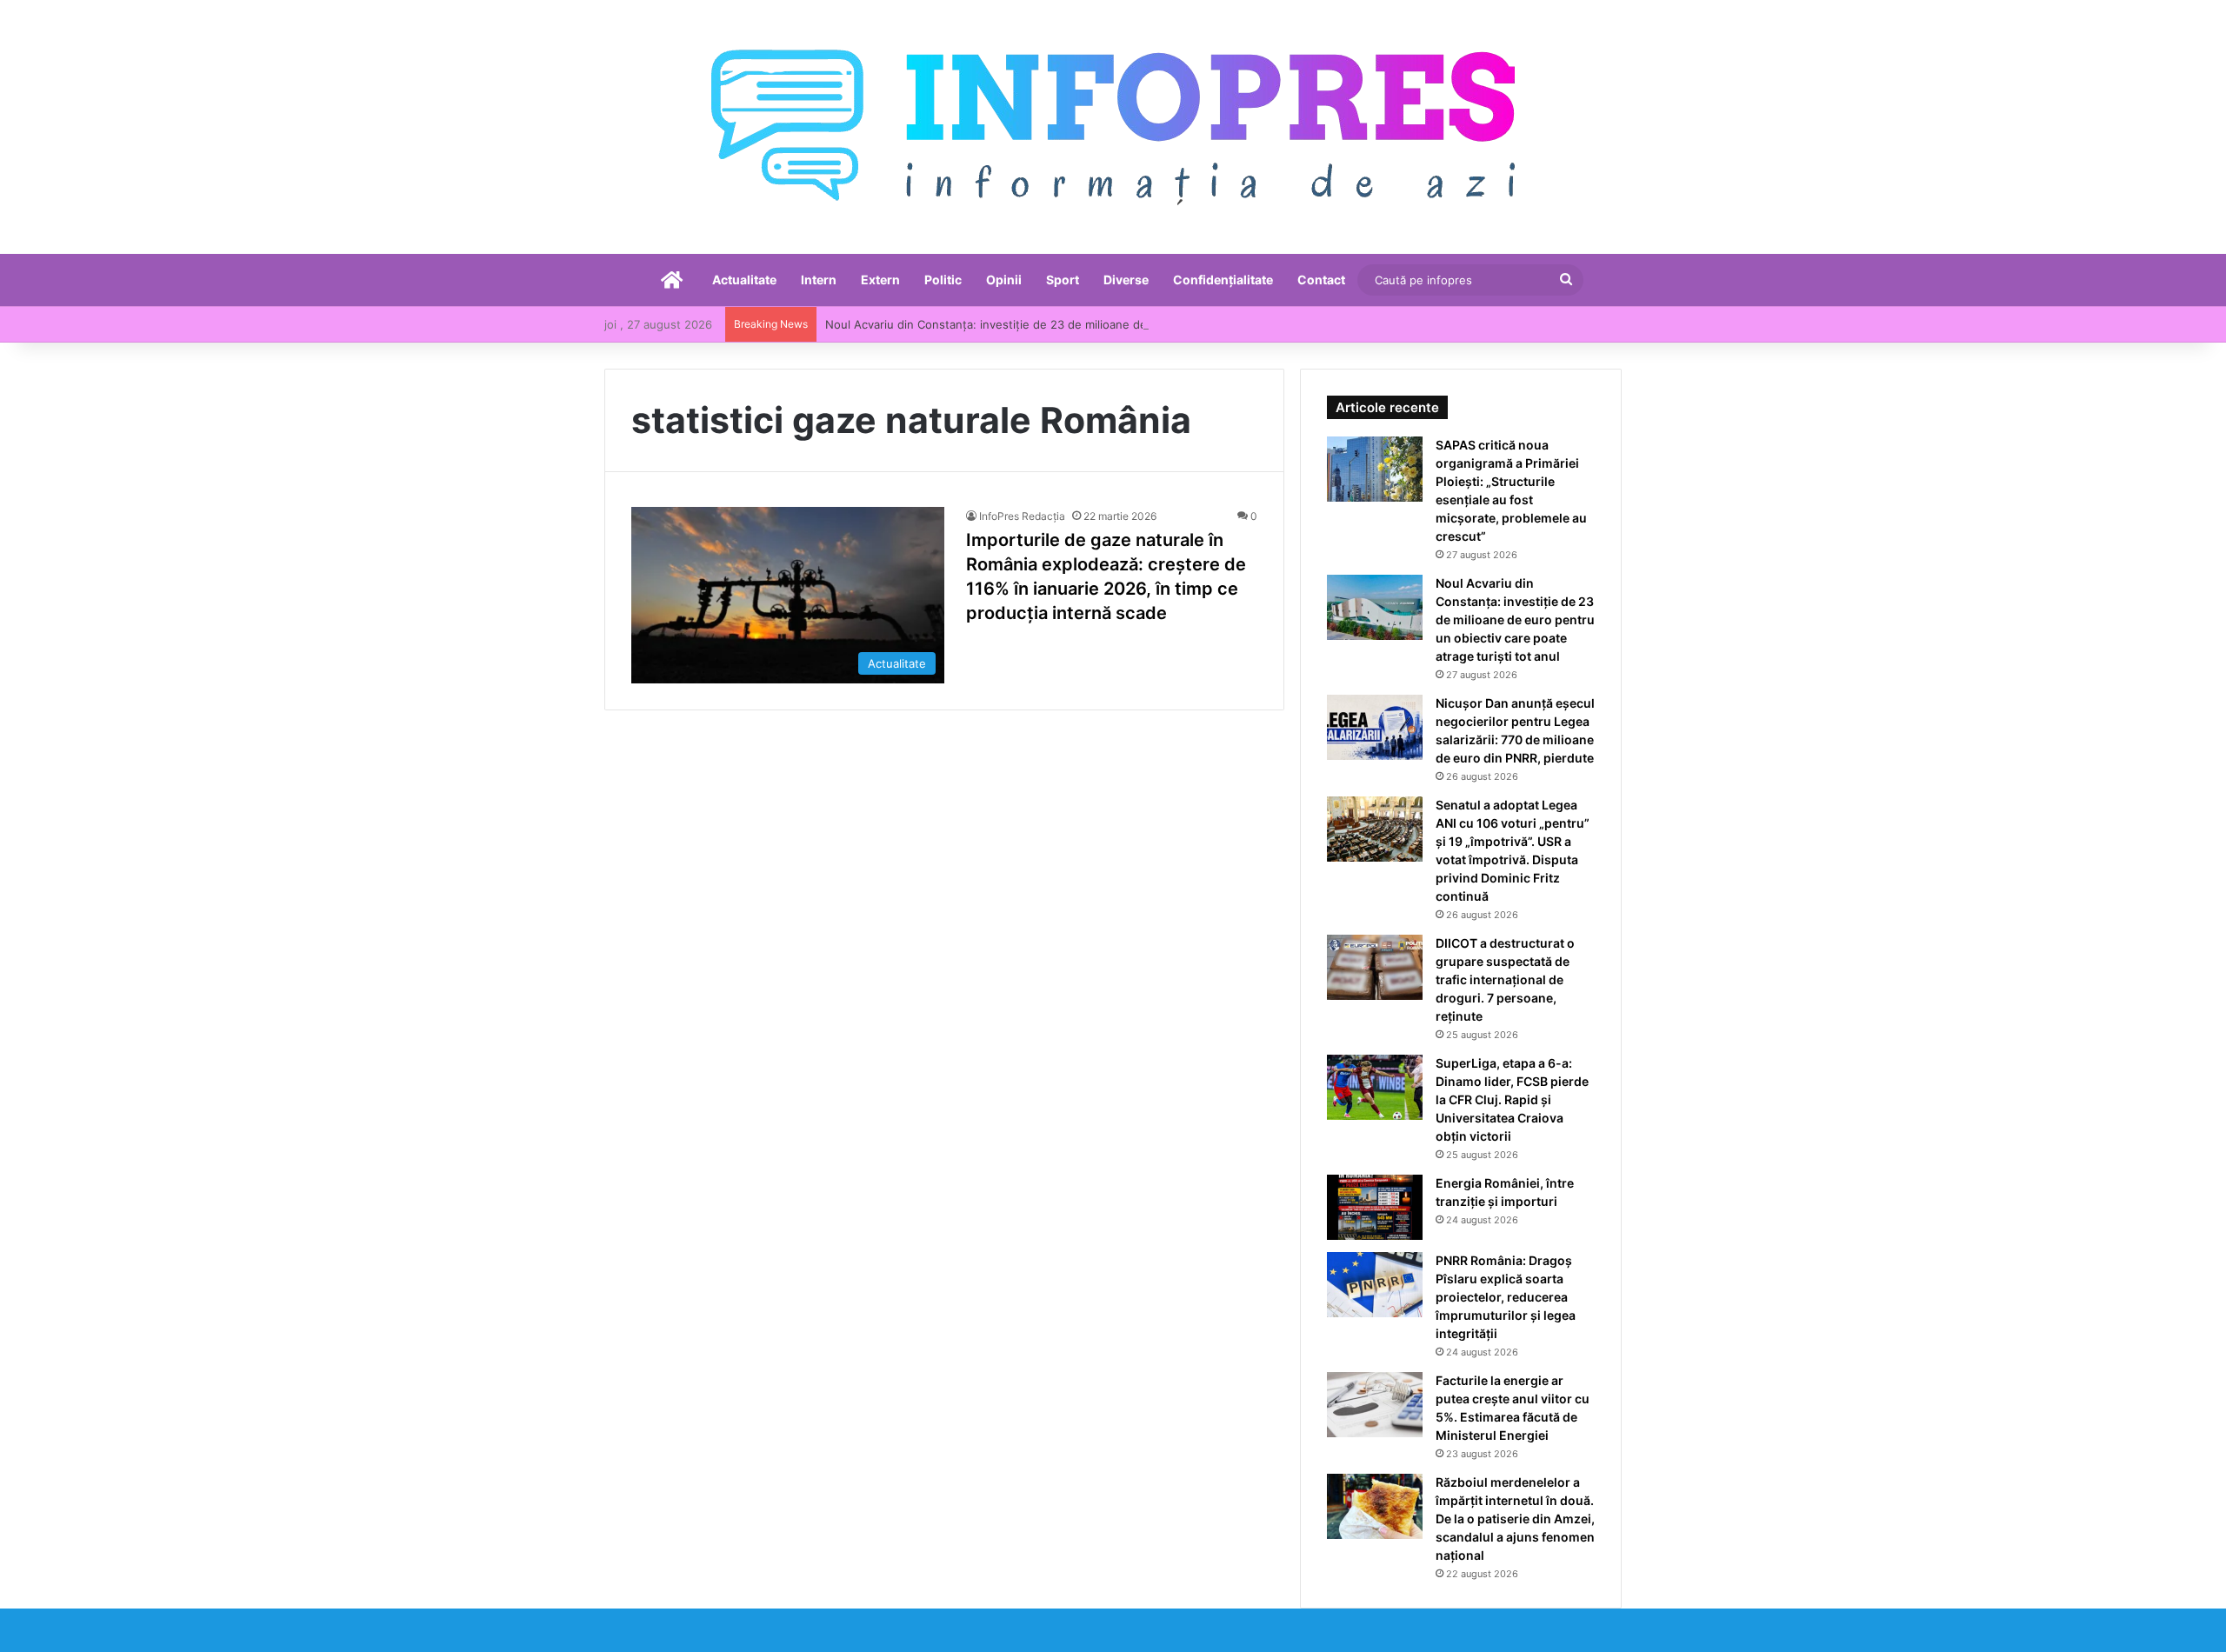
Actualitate (744, 280)
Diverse (1126, 280)
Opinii (1004, 280)
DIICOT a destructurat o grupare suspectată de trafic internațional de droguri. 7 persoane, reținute (1505, 979)
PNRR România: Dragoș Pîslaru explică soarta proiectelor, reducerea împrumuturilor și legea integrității (1506, 1297)
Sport (1063, 280)
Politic (943, 280)
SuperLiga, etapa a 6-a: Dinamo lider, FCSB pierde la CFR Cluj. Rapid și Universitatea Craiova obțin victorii (1512, 1099)
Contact (1321, 280)
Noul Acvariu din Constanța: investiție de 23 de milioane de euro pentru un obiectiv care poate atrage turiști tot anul (1142, 324)
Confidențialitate (1223, 280)
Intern (819, 280)
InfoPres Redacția (1022, 516)
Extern (880, 280)
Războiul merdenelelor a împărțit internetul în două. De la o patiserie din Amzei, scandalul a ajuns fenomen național (1515, 1519)
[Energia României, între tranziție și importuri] (1375, 1207)
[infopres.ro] (1113, 127)
